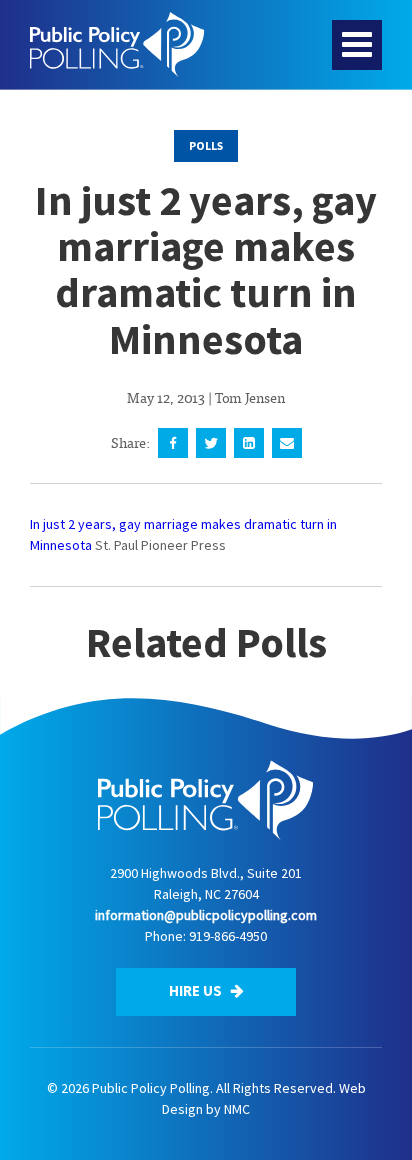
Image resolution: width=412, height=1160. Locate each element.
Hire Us (197, 990)
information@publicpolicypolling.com (206, 915)
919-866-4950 (228, 936)
